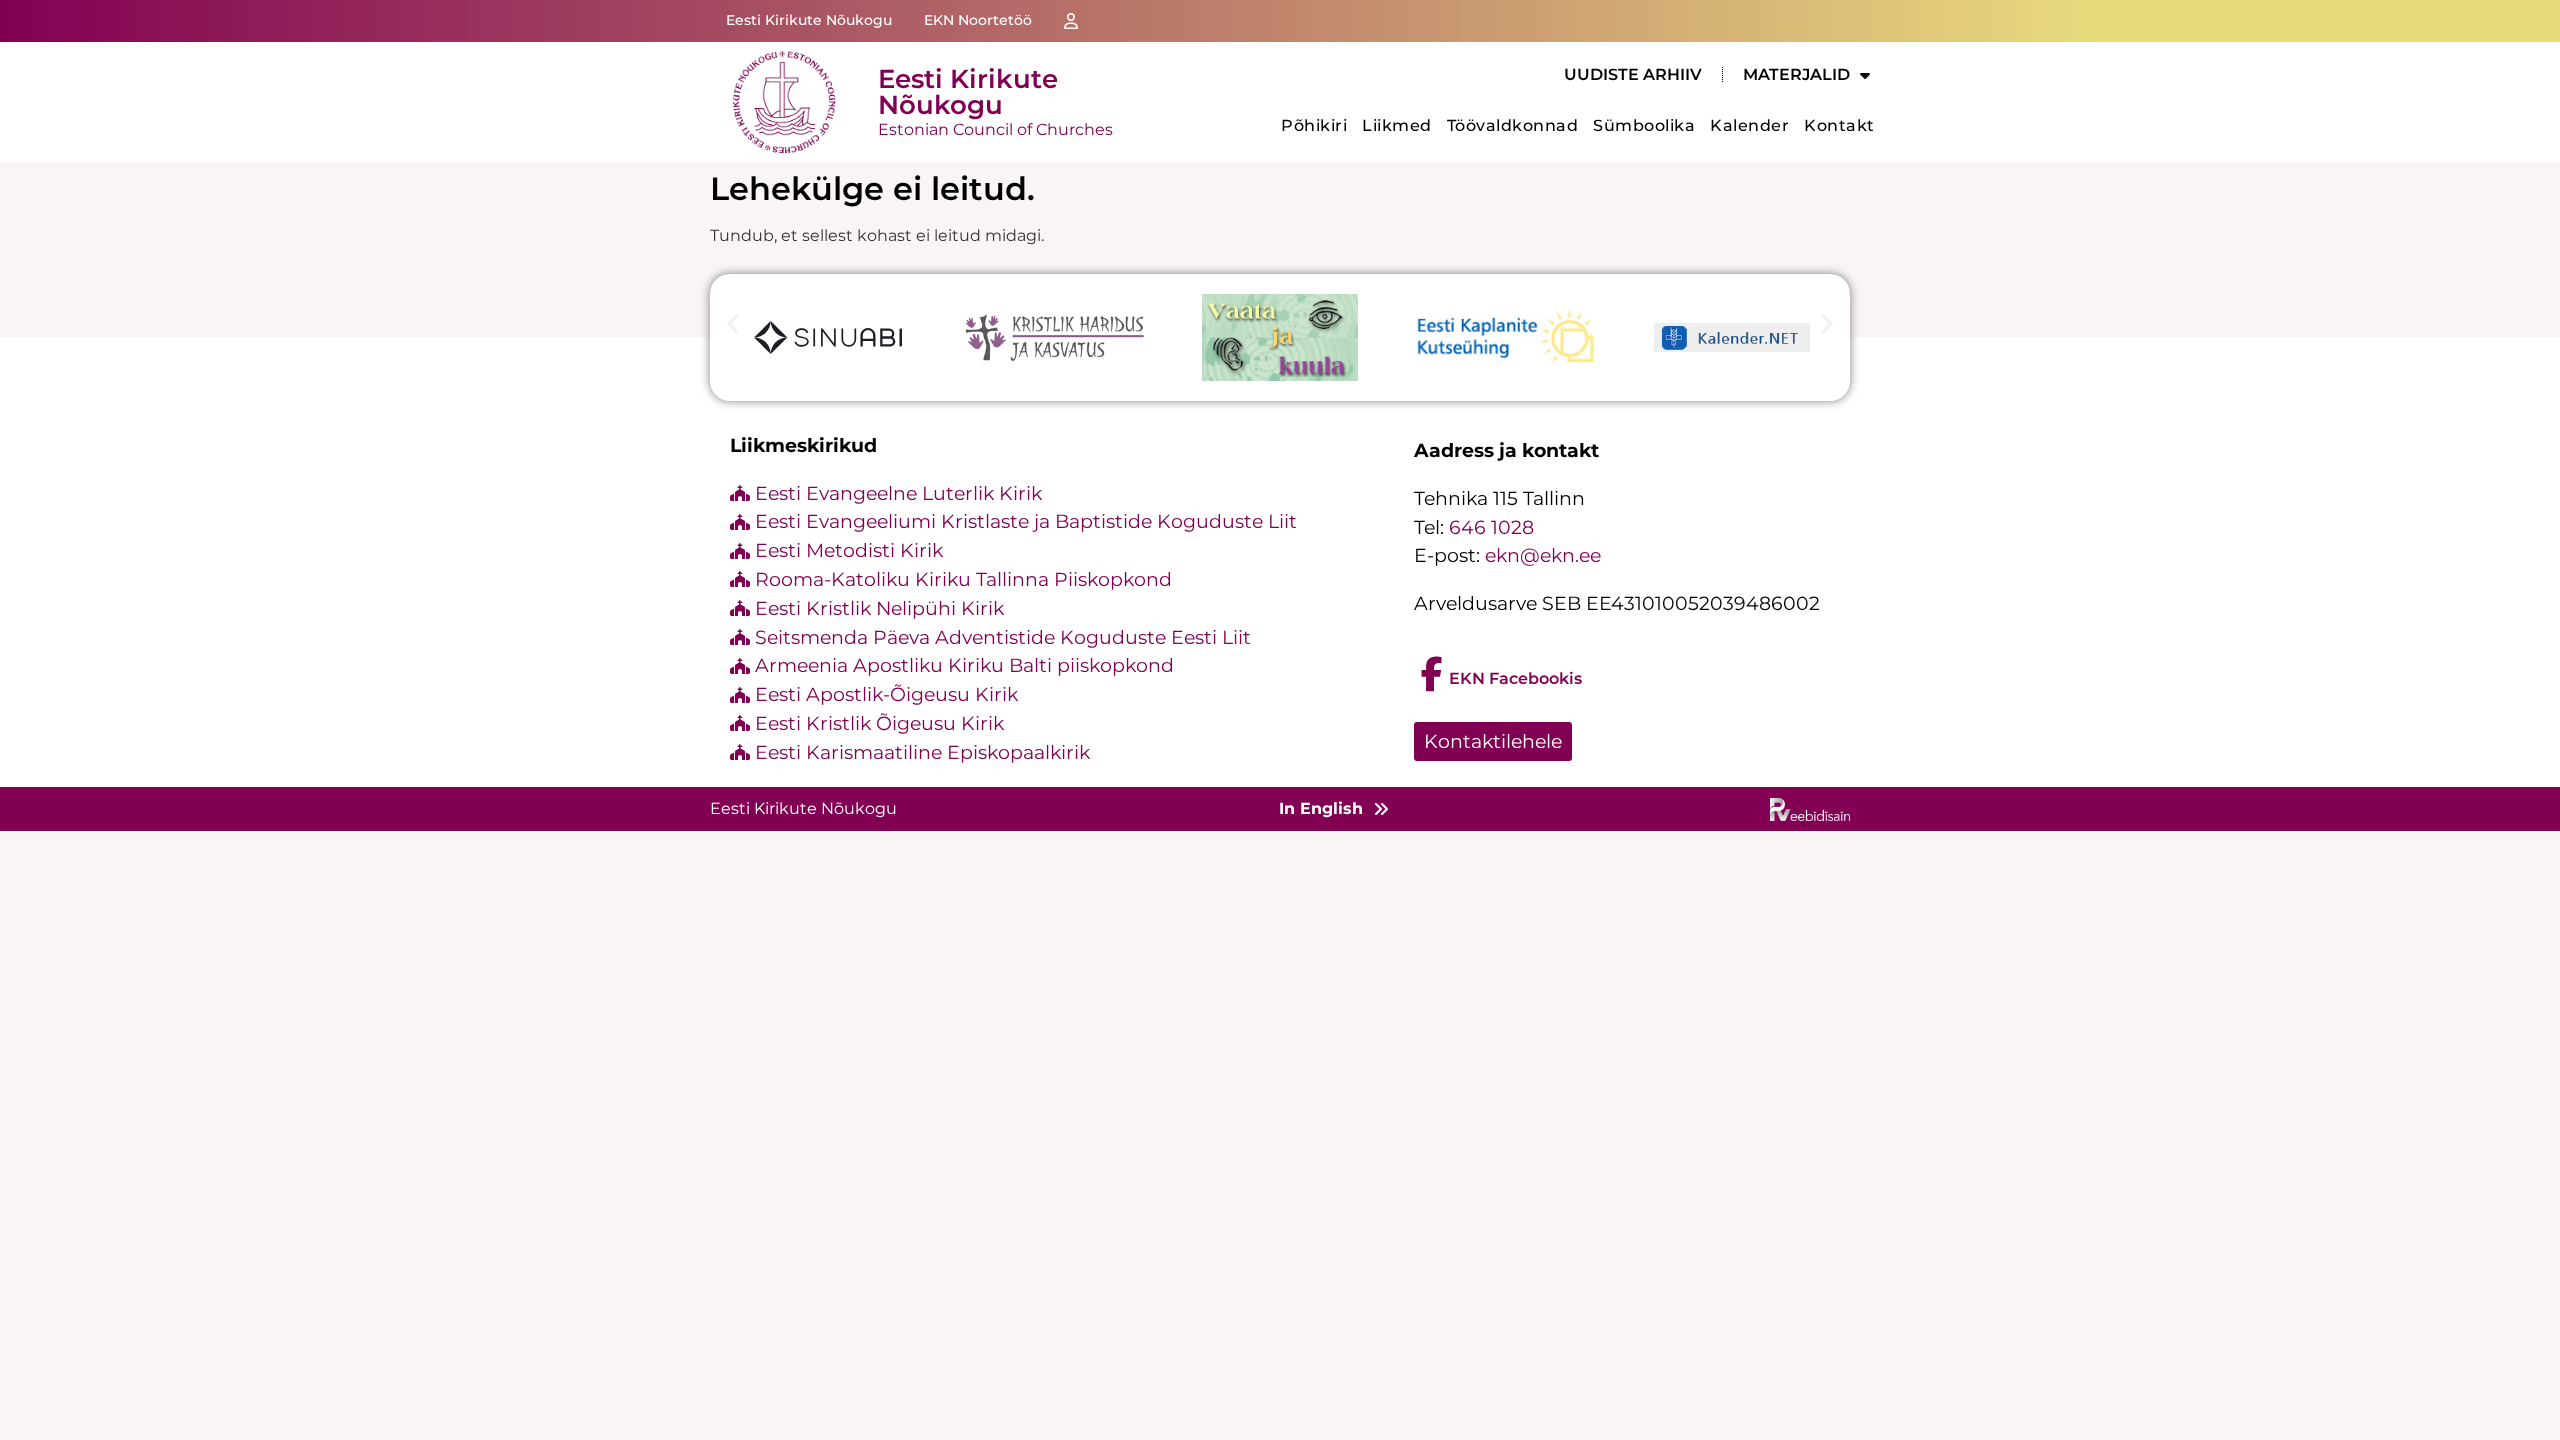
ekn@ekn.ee (1543, 555)
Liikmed (1397, 125)
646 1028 (1491, 527)
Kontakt (1839, 125)
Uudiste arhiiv (1633, 74)
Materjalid (1796, 74)
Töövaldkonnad (1513, 125)
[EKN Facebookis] (1431, 674)
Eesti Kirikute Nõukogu (968, 91)
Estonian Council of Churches (995, 129)
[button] (732, 322)
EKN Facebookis (1515, 678)
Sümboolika (1644, 125)
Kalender (1749, 125)
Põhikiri (1314, 125)
